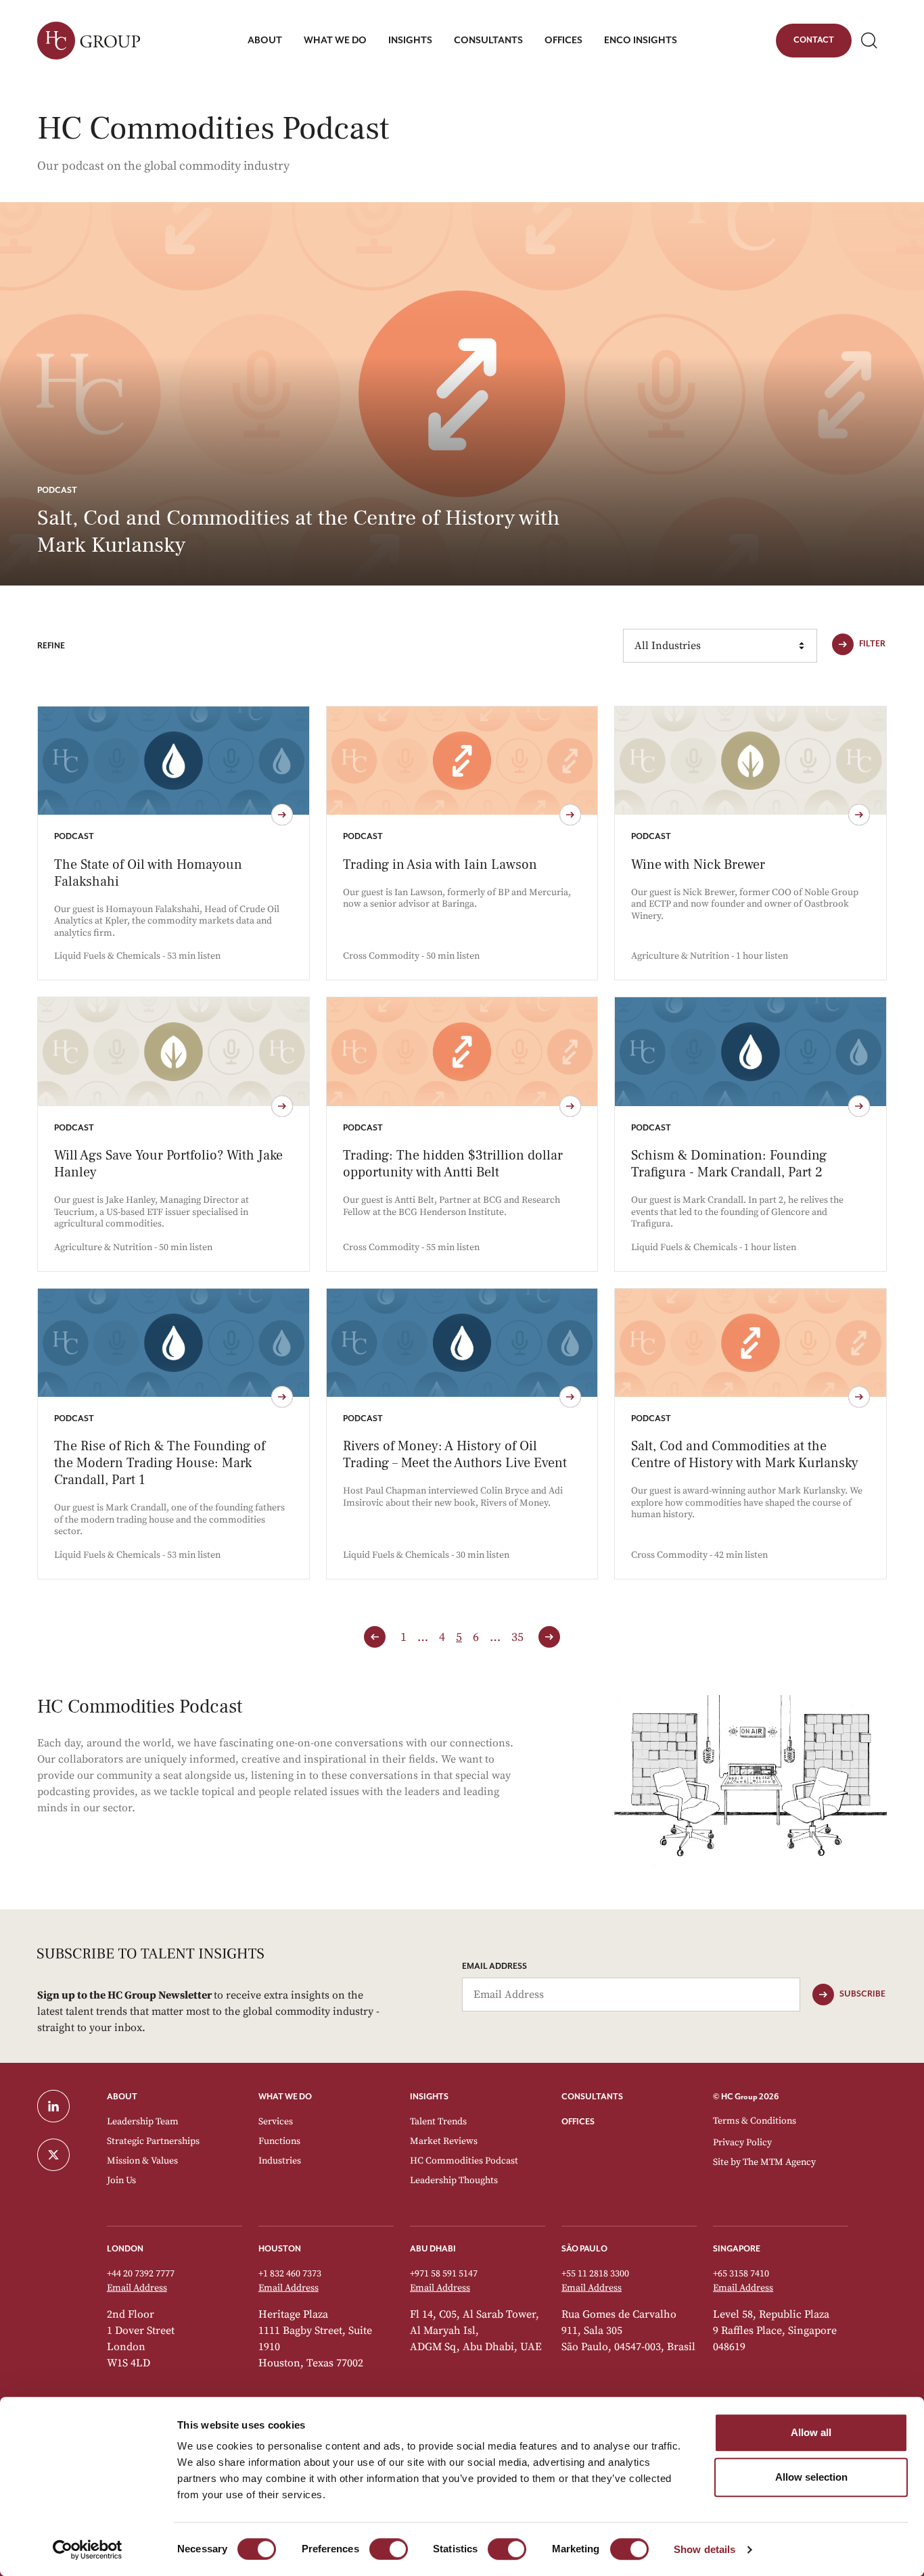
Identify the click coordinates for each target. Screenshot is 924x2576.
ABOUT (122, 2097)
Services (276, 2122)
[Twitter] (64, 2155)
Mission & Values (142, 2161)
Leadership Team (143, 2122)
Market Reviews (444, 2141)
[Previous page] (375, 1637)
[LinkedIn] (64, 2106)
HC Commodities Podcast (464, 2161)
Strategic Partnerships (153, 2141)
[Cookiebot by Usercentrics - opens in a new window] (88, 2550)
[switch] (389, 2549)
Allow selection (811, 2477)
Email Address (494, 1966)
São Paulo (584, 2249)
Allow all (811, 2432)
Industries (280, 2161)
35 (517, 1637)
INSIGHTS (429, 2097)
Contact (813, 43)
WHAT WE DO (285, 2097)
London (125, 2249)
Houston (280, 2249)
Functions (279, 2141)
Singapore (737, 2249)
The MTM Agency (779, 2162)
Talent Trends (438, 2122)
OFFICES (578, 2122)
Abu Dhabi (433, 2249)
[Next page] (549, 1637)
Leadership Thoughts (454, 2180)
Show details (704, 2549)
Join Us (121, 2180)
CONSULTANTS (592, 2097)
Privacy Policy (742, 2143)
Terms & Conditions (755, 2121)
